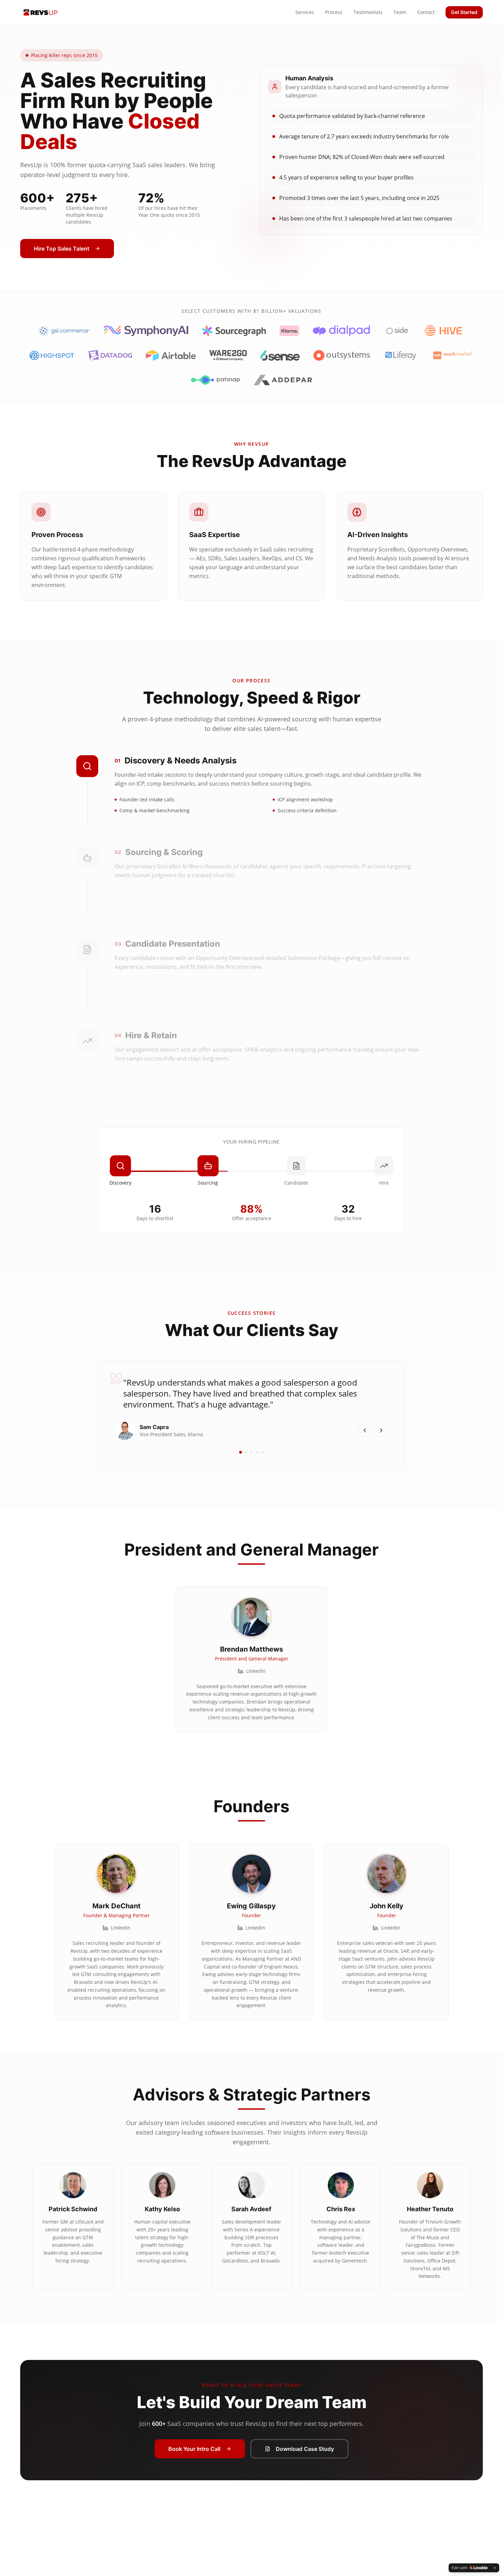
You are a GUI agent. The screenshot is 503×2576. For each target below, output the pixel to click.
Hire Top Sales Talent (62, 249)
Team (400, 12)
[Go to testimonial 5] (262, 1452)
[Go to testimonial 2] (246, 1452)
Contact (426, 12)
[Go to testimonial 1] (241, 1452)
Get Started (464, 12)
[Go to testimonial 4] (257, 1452)
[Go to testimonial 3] (251, 1452)
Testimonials (368, 12)
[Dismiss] (495, 2568)
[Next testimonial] (381, 1430)
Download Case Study (305, 2449)
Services (305, 12)
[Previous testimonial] (365, 1430)
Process (334, 12)
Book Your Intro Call (194, 2449)
